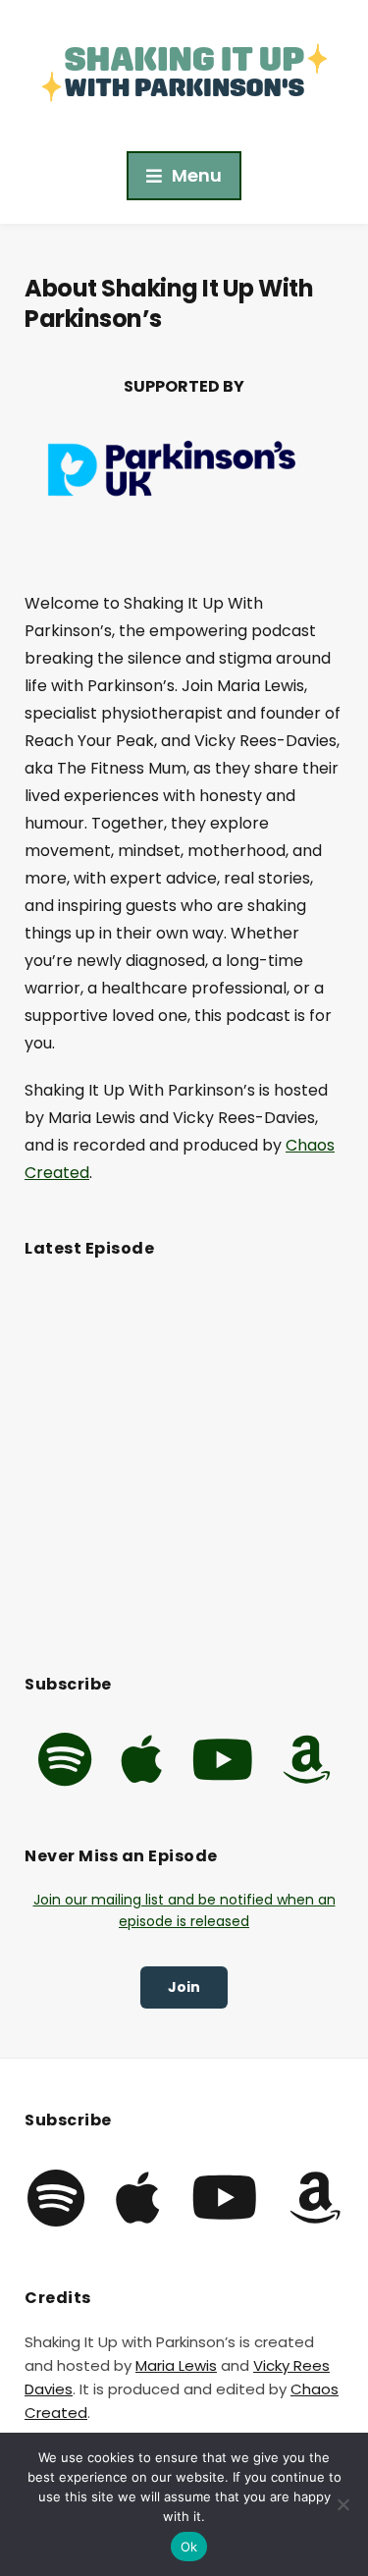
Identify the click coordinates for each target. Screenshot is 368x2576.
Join (184, 1987)
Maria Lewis (176, 2365)
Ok (189, 2547)
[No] (343, 2504)
